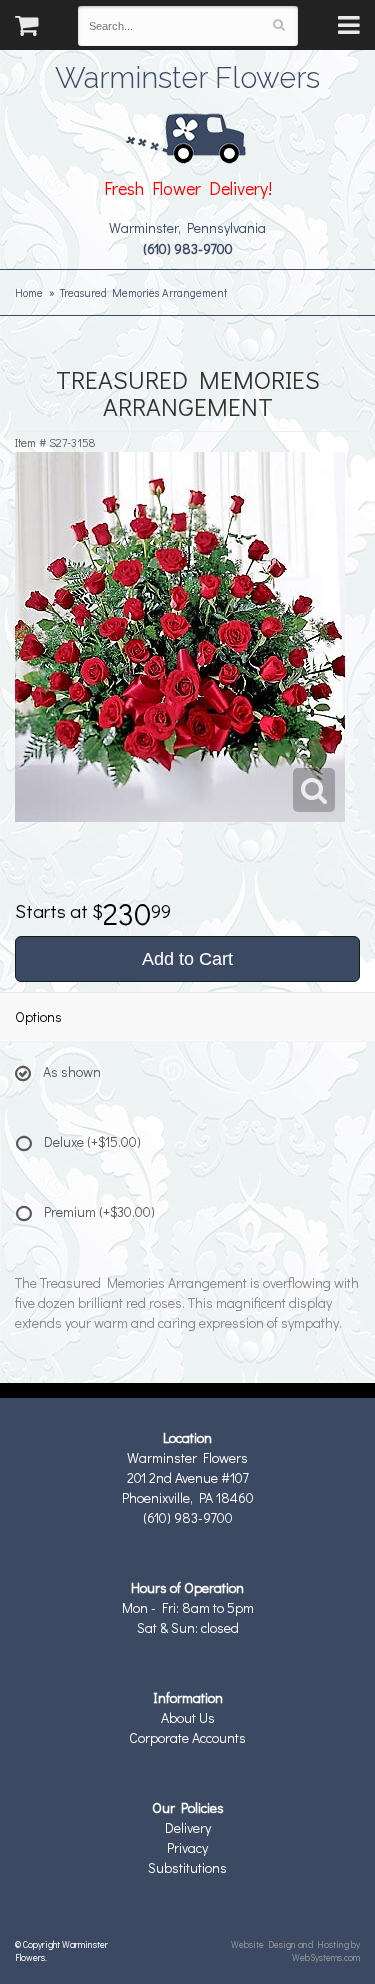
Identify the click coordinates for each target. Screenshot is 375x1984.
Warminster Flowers (187, 75)
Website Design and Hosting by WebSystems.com (295, 1950)
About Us (188, 1717)
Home (29, 292)
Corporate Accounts (187, 1737)
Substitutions (187, 1867)
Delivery (188, 1827)
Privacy (187, 1847)
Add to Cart (187, 959)
